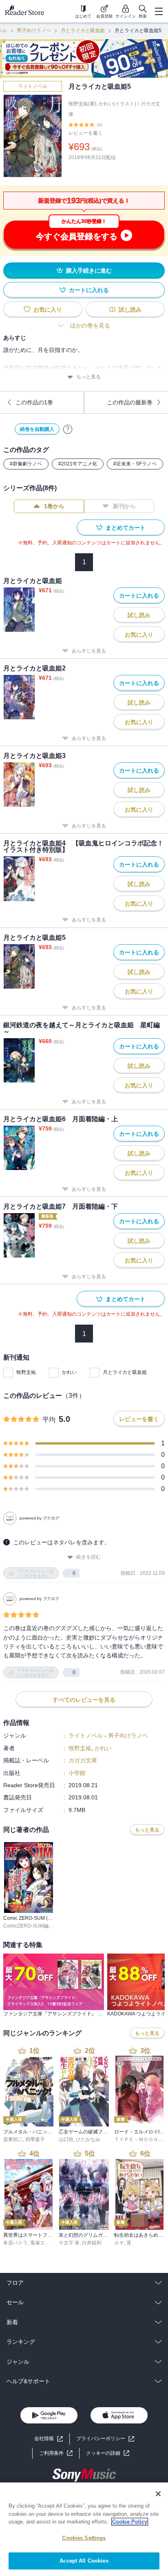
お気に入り (48, 310)
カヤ (119, 2243)
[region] (84, 2529)
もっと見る (88, 377)
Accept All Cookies (84, 2561)
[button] (108, 2453)
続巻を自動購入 (37, 429)
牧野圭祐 (26, 1372)
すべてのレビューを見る (84, 1700)
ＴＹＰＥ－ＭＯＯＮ (136, 2139)
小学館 (77, 1773)
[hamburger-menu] (159, 11)
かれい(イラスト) (117, 104)
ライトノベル (33, 86)
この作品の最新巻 (130, 402)
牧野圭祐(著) (82, 104)
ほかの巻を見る (90, 325)
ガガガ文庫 (83, 1760)
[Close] (158, 2494)
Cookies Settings (84, 2538)
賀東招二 (13, 2139)
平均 (49, 1420)
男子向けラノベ (34, 31)
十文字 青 (69, 2243)
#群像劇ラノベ (26, 464)
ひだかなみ (88, 2139)
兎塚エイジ (42, 2243)
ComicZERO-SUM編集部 (31, 1926)
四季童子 (35, 2139)
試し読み (130, 310)
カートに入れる (89, 290)
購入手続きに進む (89, 271)
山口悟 (66, 2139)
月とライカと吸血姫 (83, 31)
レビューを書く (86, 133)
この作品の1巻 (34, 402)
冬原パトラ (15, 2243)
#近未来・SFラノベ (135, 464)
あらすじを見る (89, 651)
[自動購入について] (68, 429)
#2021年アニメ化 (78, 464)
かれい (69, 1372)
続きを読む (88, 1557)
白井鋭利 (92, 2243)
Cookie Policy (130, 2522)
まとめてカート (126, 528)
